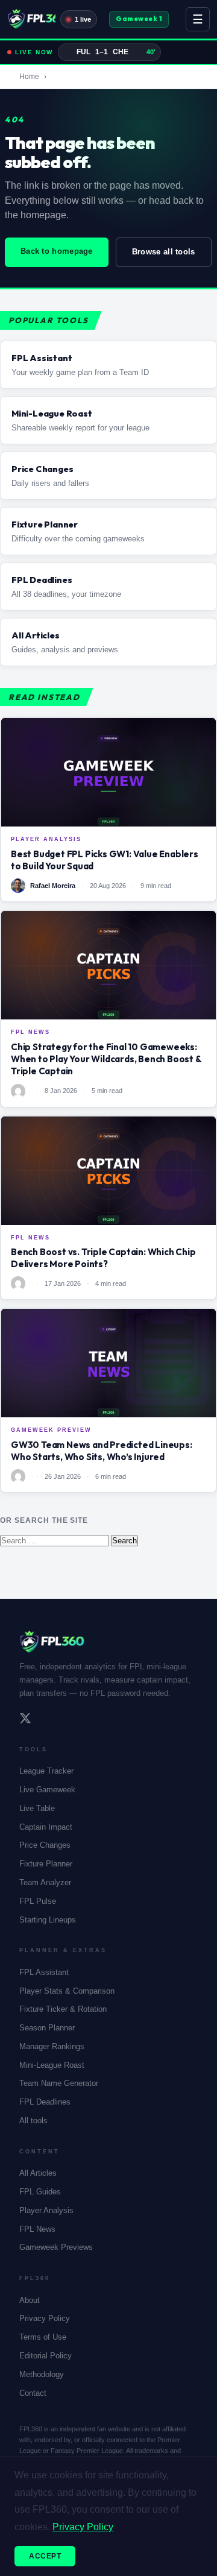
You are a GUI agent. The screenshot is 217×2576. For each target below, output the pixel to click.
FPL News (37, 2229)
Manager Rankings (52, 2046)
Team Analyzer (45, 1882)
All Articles (38, 2173)
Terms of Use (43, 2337)
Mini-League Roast (52, 2065)
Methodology (42, 2374)
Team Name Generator (59, 2083)
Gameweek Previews (56, 2247)
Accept (45, 2556)
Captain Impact (46, 1827)
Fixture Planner (46, 1864)
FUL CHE (116, 52)
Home (29, 77)
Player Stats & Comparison (67, 1991)
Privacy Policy (45, 2318)
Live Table (37, 1808)
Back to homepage (57, 251)
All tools (33, 2121)
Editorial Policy (46, 2356)
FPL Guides (40, 2192)
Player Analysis (46, 2210)
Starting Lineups (48, 1920)
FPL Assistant (44, 1972)
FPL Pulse (38, 1901)
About (30, 2300)
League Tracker (46, 1771)
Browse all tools (164, 252)
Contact (33, 2393)
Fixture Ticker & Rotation (63, 2009)
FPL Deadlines (45, 2102)
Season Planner (47, 2028)
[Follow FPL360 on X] (25, 1720)
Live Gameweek (47, 1790)
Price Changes (45, 1845)
